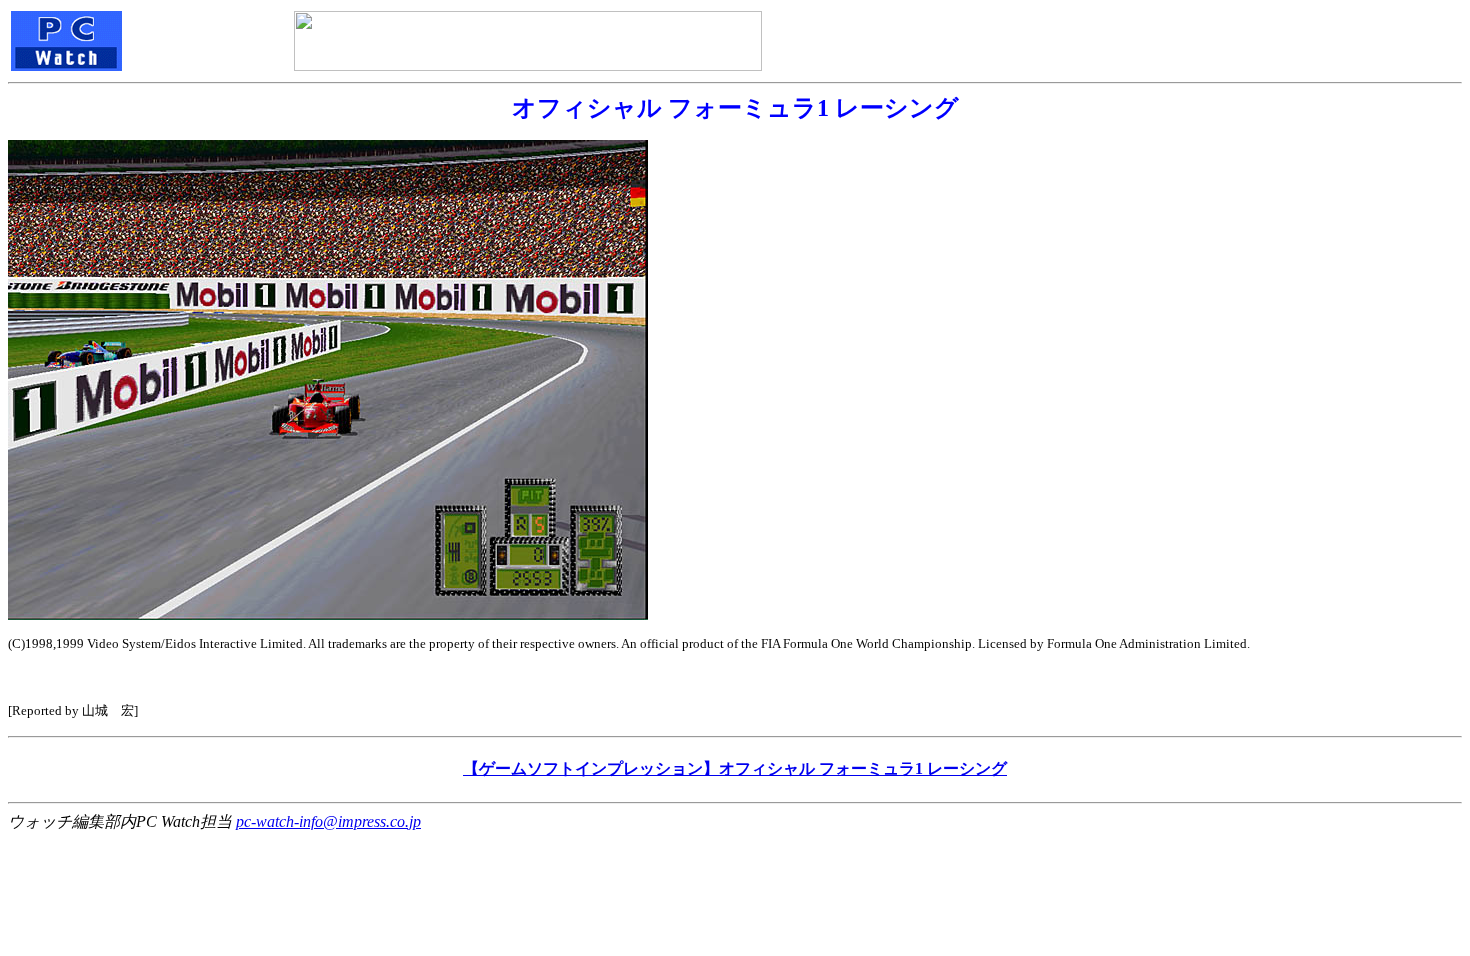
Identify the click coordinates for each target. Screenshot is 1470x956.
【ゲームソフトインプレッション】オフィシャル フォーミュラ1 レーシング (735, 768)
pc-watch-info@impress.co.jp (328, 821)
